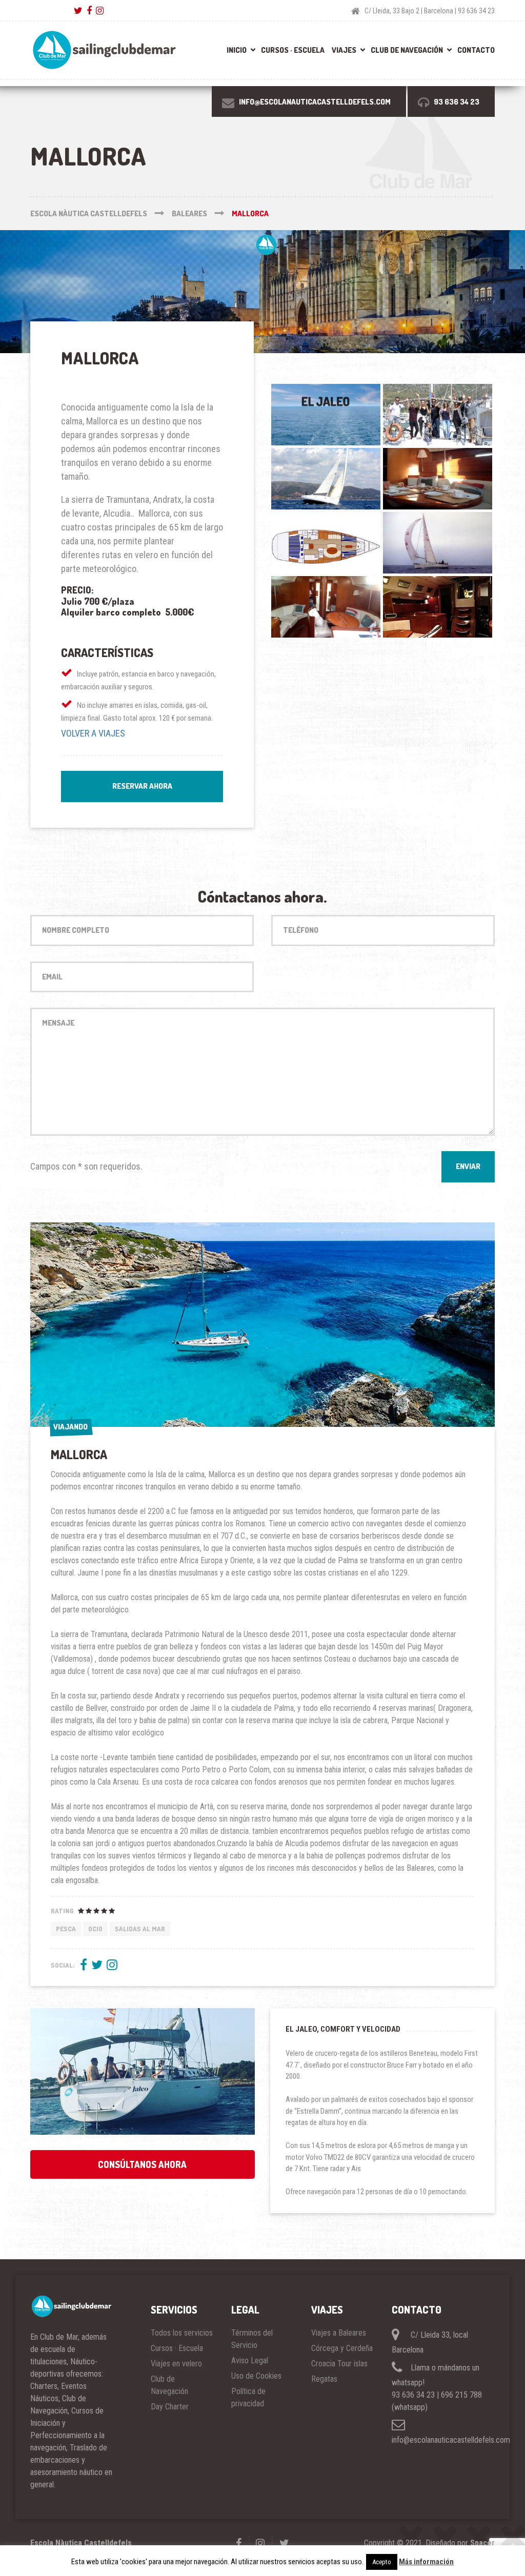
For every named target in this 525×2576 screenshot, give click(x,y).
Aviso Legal (250, 2360)
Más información (426, 2562)
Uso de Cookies (256, 2376)
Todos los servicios (182, 2333)
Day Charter (170, 2407)
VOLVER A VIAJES (93, 733)
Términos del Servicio (252, 2339)
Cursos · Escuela (293, 50)
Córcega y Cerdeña (342, 2348)
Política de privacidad (248, 2397)
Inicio (237, 50)
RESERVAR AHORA (142, 786)
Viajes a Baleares (339, 2333)
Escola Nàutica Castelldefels (81, 2543)
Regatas (324, 2379)
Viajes (344, 50)
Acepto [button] (382, 2562)
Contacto (476, 50)
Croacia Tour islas (339, 2364)
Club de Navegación (407, 50)
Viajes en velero (176, 2364)
